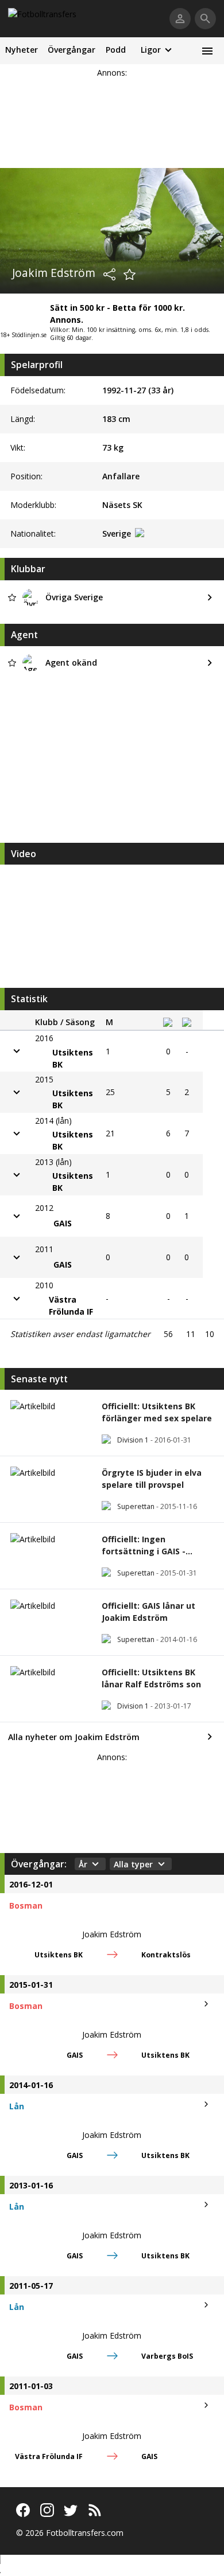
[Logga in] (180, 19)
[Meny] (207, 51)
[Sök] (205, 19)
